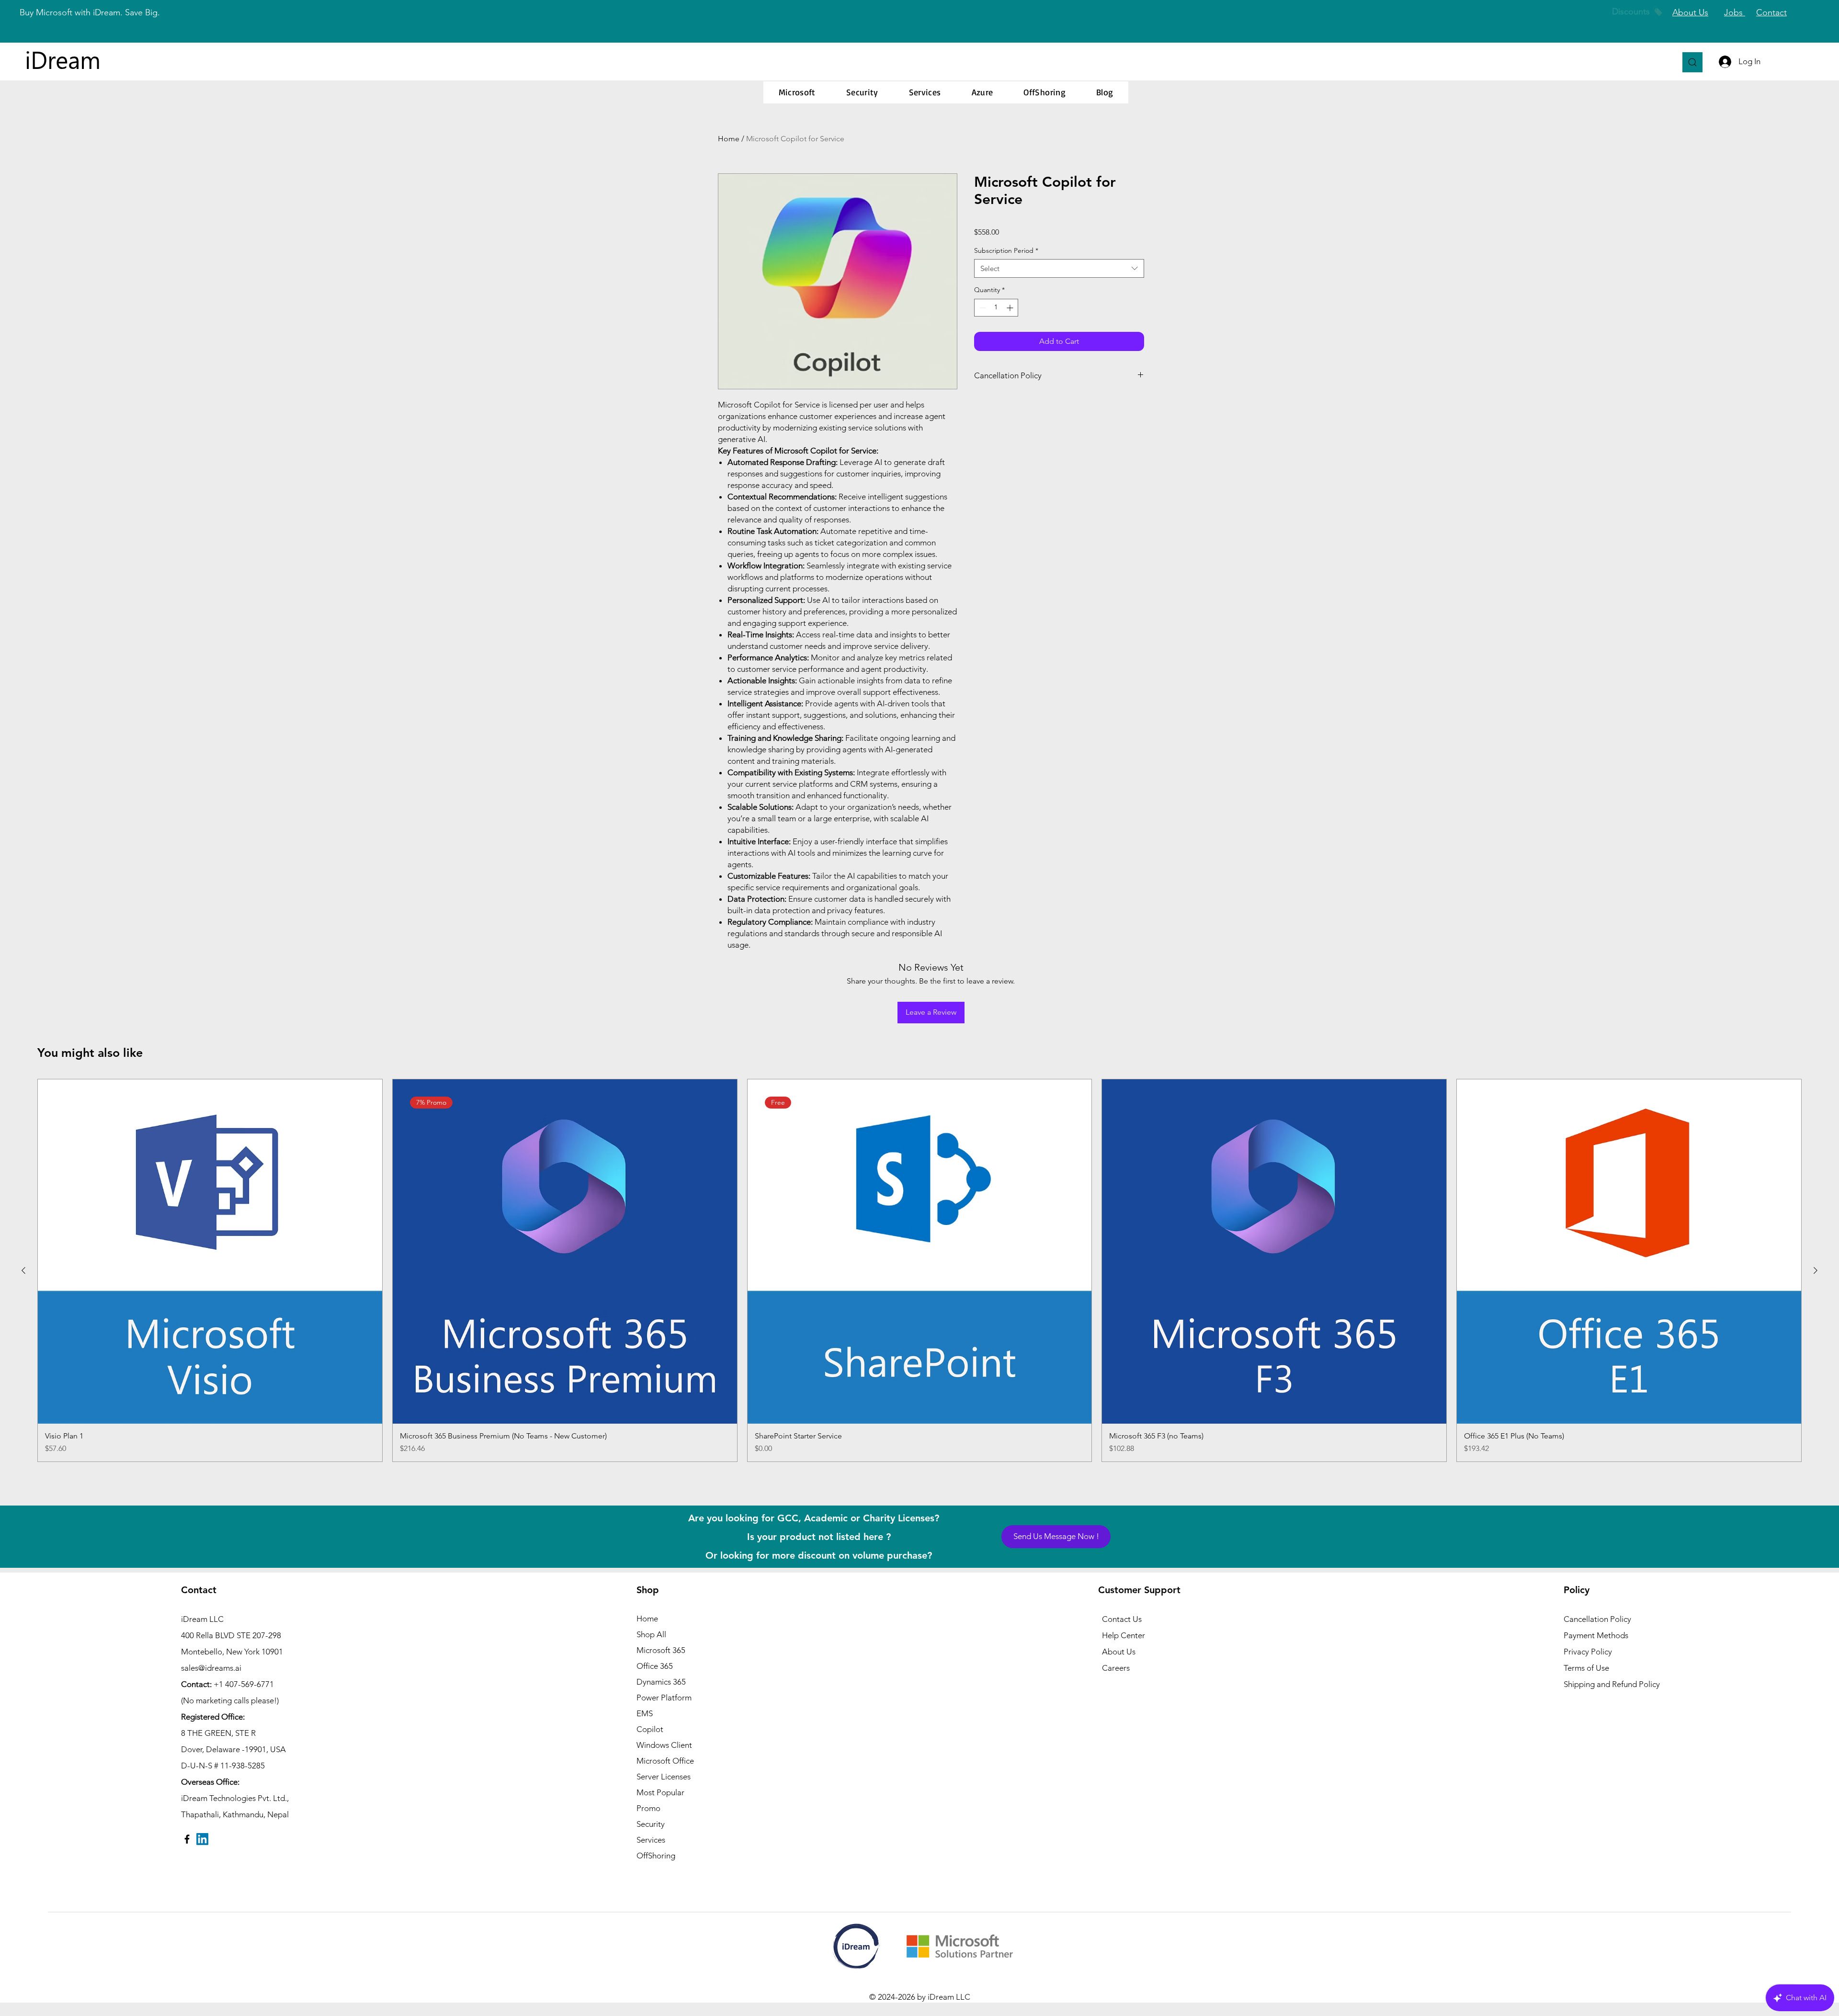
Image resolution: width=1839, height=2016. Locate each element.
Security (651, 1824)
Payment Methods (1597, 1635)
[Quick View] (210, 1252)
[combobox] (1059, 268)
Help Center (1124, 1635)
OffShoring (656, 1856)
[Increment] (1011, 308)
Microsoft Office (665, 1761)
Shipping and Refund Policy (1612, 1684)
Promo (648, 1808)
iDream (63, 59)
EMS (645, 1713)
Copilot (650, 1729)
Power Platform (664, 1698)
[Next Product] (1816, 1270)
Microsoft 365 (661, 1650)
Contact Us (1122, 1619)
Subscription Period (1006, 250)
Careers (1116, 1668)
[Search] (1692, 62)
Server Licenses (664, 1777)
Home (729, 139)
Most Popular (660, 1792)
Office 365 (655, 1666)
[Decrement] (982, 308)
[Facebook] (187, 1839)
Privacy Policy (1588, 1652)
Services (651, 1840)
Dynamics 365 (661, 1682)
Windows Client (664, 1745)
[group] (919, 1270)
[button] (797, 92)
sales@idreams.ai (211, 1668)
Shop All (651, 1634)
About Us (1119, 1652)
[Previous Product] (23, 1270)
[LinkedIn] (202, 1839)
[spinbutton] (996, 308)
